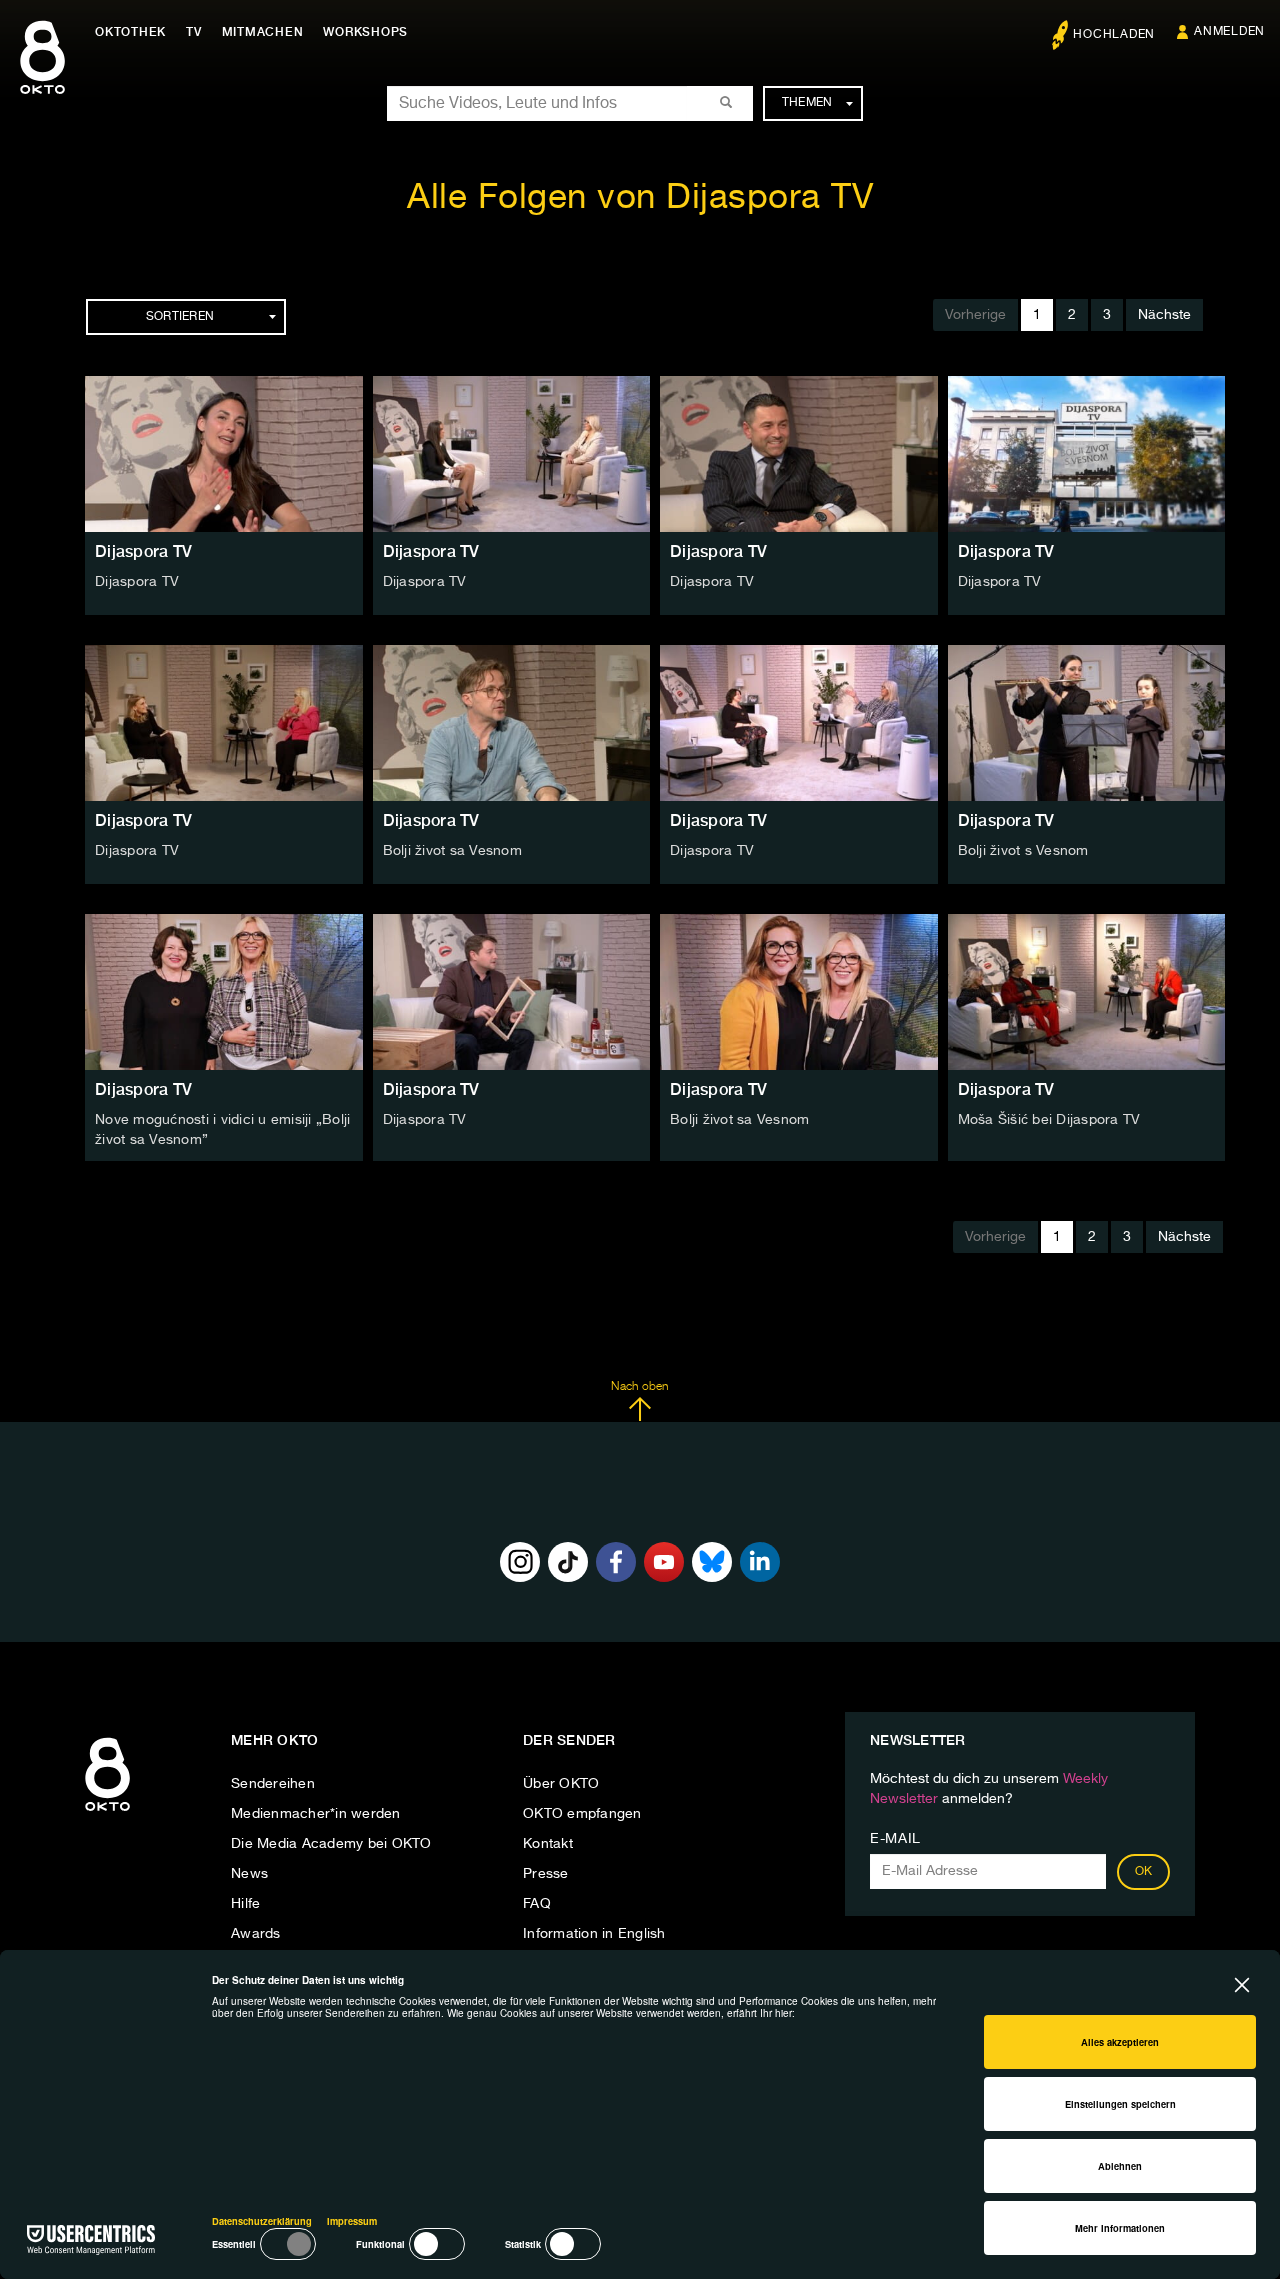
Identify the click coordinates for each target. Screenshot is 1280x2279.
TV (194, 32)
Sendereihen (273, 1784)
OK (1144, 1872)
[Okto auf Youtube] (664, 1562)
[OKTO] (42, 75)
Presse (546, 1874)
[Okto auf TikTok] (568, 1562)
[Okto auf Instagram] (520, 1562)
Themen (807, 103)
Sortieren (180, 317)
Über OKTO (561, 1784)
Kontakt (548, 1844)
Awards (256, 1934)
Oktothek (130, 32)
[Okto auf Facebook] (616, 1562)
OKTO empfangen (582, 1814)
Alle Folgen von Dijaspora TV (640, 198)
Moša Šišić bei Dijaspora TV (1049, 1120)
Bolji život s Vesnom (1023, 851)
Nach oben (639, 1387)
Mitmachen (263, 32)
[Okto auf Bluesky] (712, 1562)
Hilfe (245, 1904)
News (249, 1874)
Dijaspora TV (143, 551)
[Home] (107, 1812)
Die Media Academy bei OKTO (331, 1844)
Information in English (594, 1934)
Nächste (1164, 315)
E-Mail (895, 1839)
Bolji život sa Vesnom (452, 851)
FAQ (537, 1904)
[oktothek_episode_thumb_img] (224, 454)
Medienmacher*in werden (316, 1814)
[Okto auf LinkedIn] (760, 1562)
